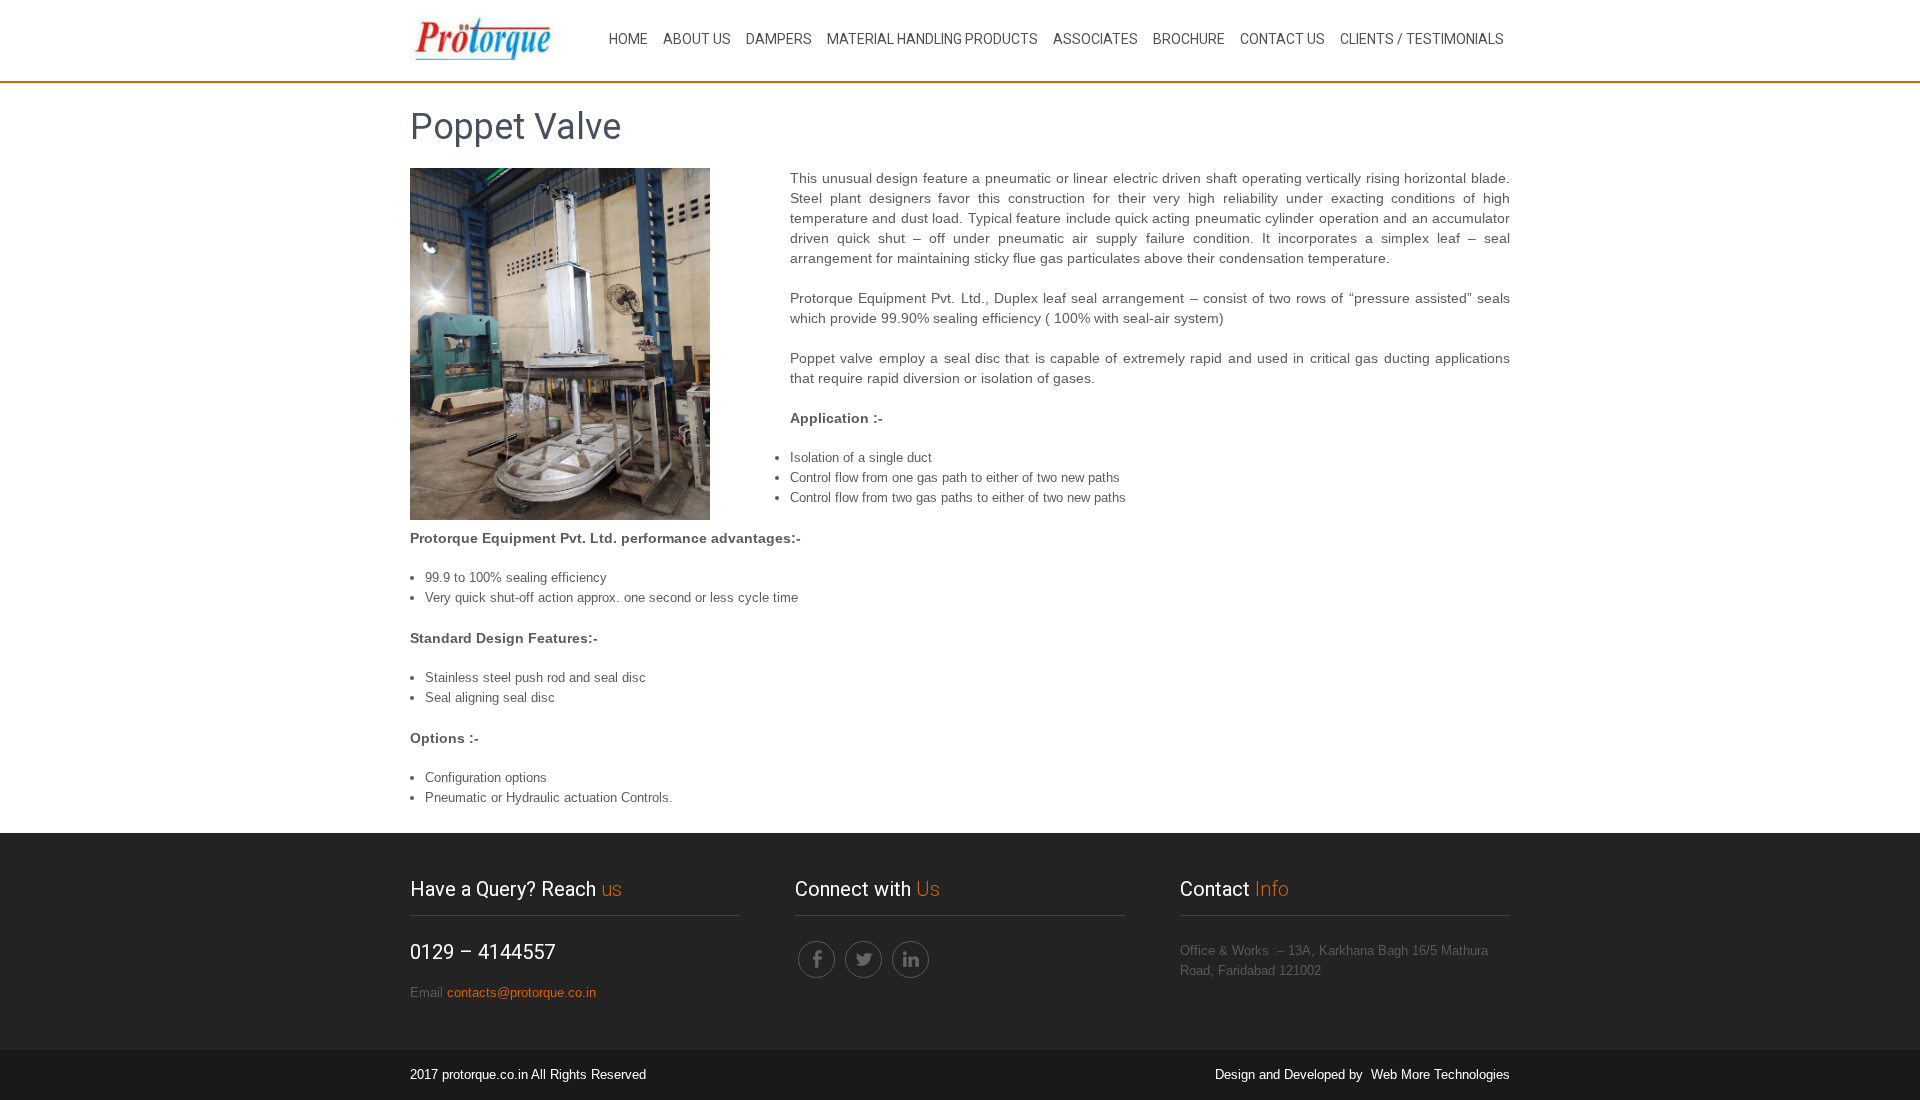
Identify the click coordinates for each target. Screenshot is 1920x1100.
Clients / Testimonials (1422, 39)
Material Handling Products (932, 39)
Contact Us (1282, 39)
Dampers (779, 39)
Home (628, 39)
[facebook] (816, 959)
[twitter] (863, 959)
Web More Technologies (1440, 1074)
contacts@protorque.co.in (521, 992)
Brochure (1189, 39)
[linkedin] (910, 959)
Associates (1095, 39)
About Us (697, 39)
